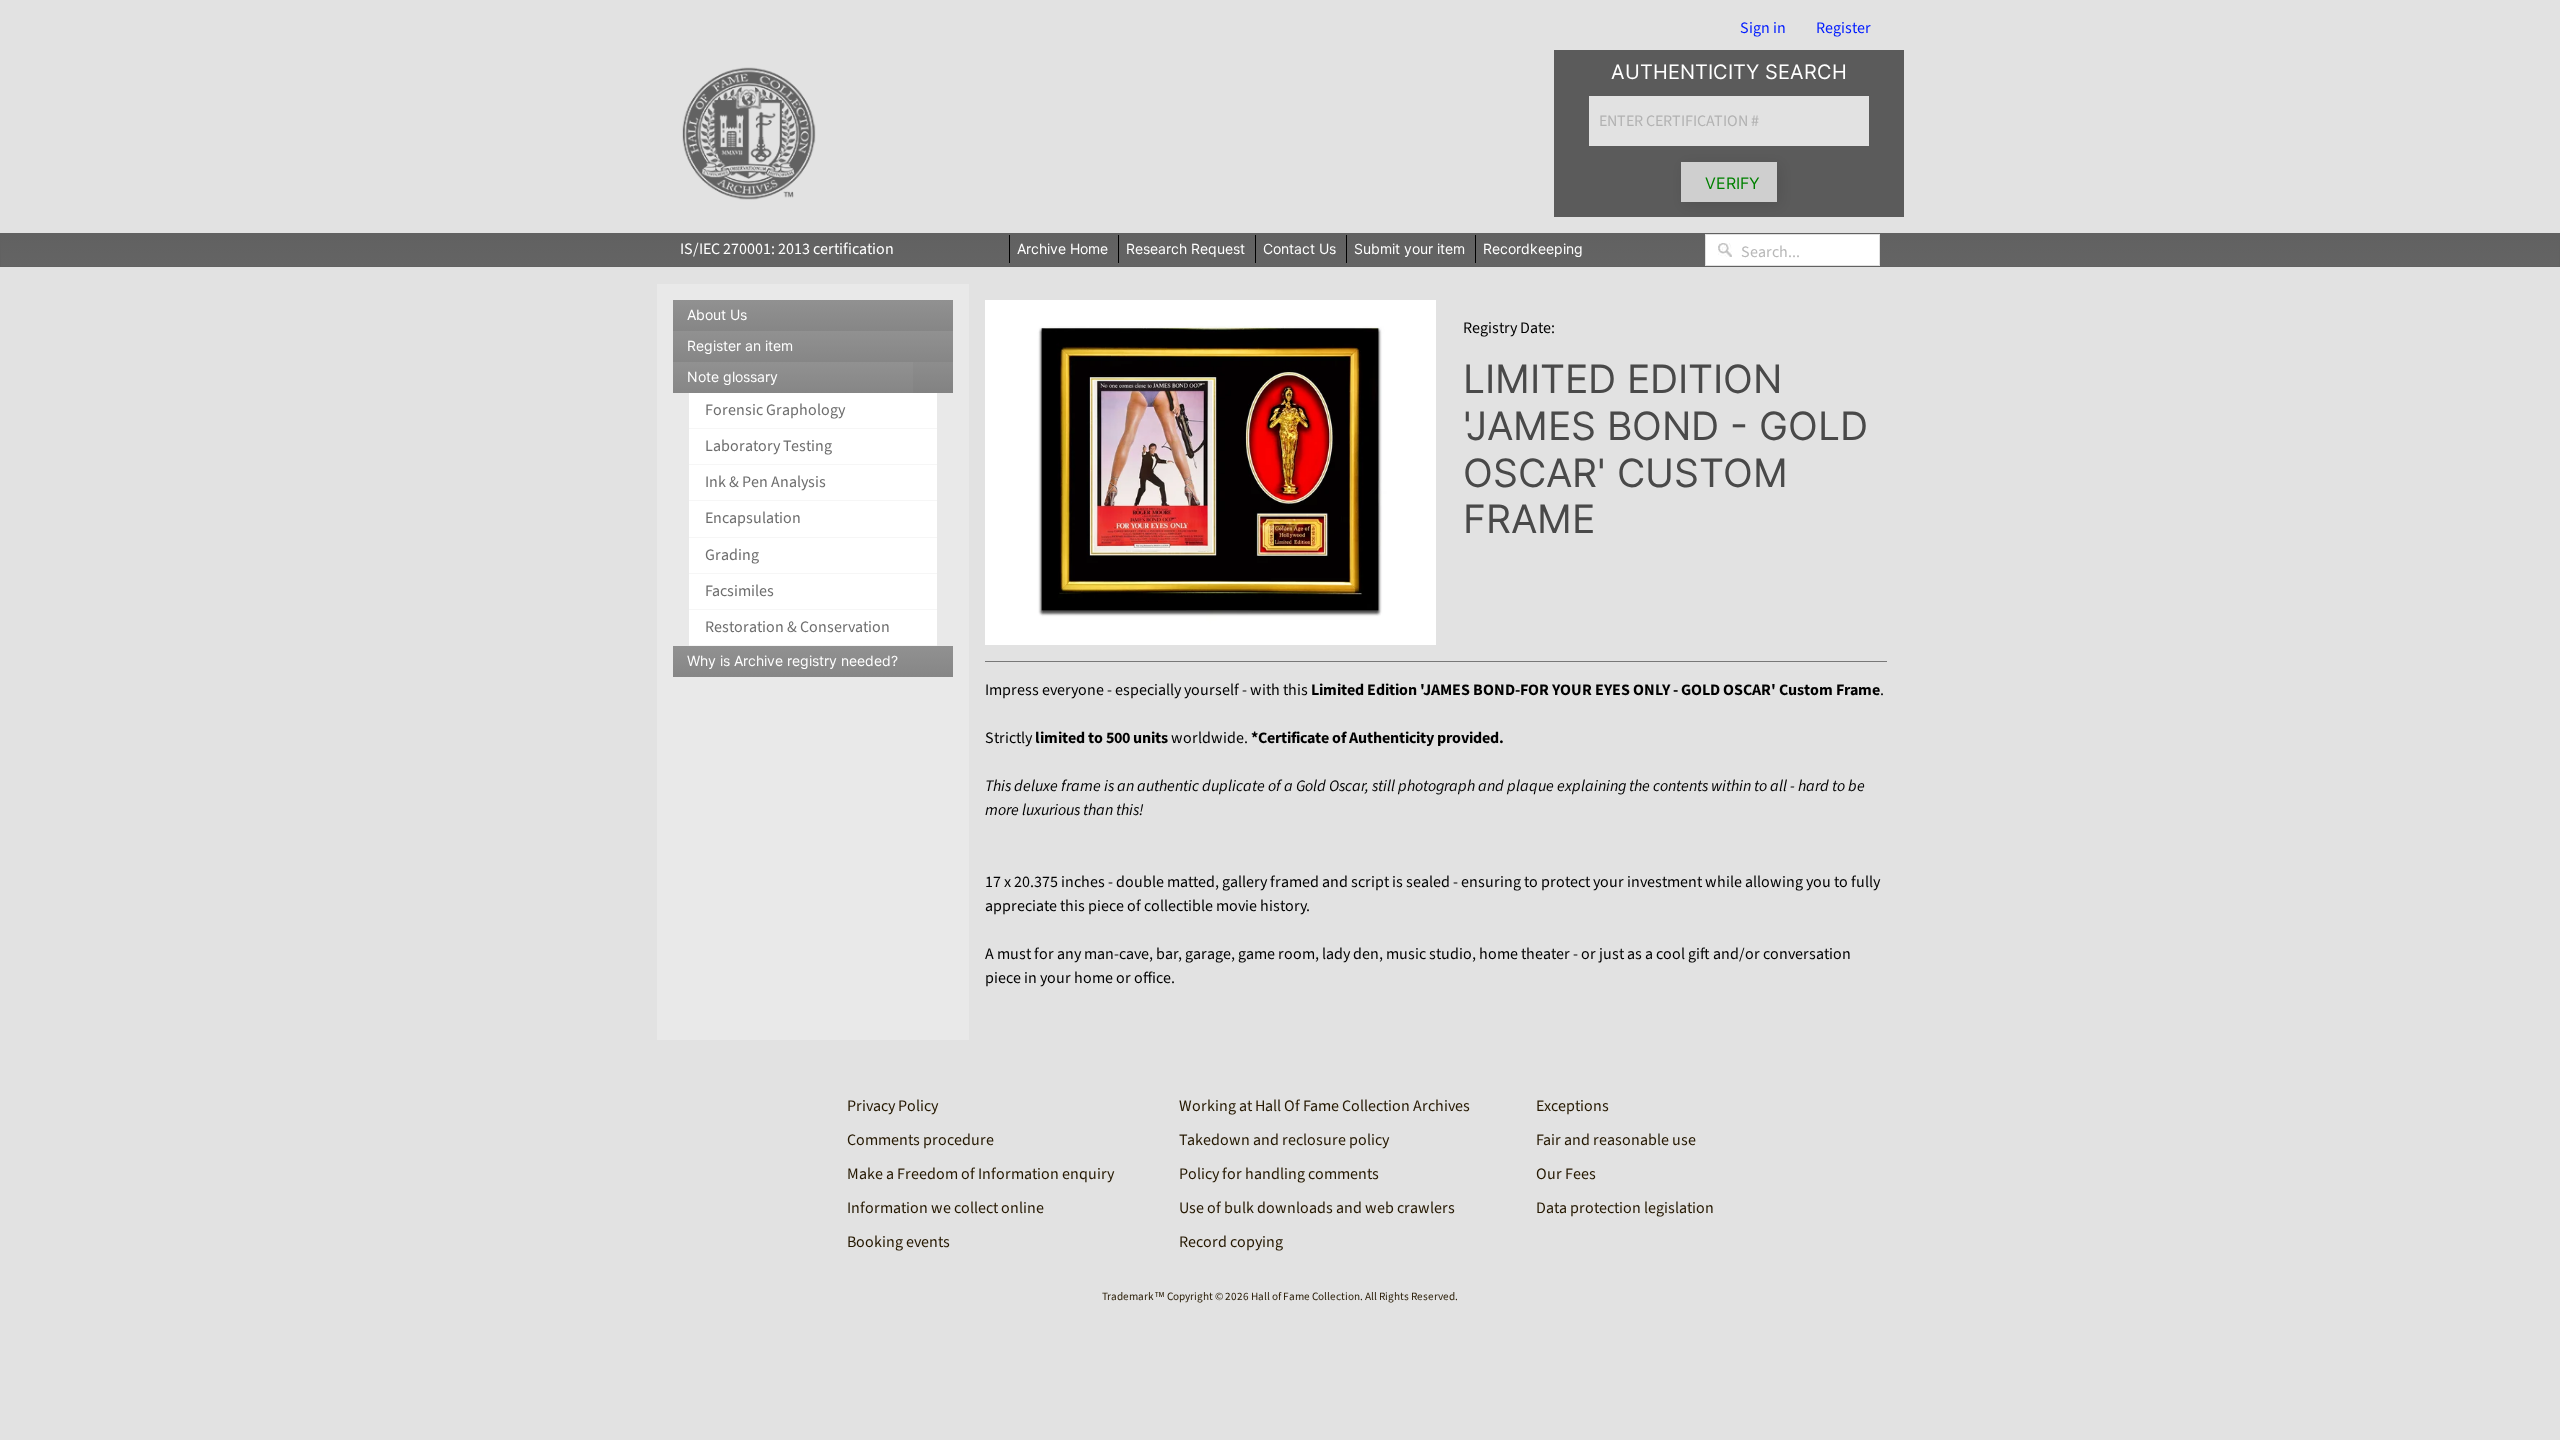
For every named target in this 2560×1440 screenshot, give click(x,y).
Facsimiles (739, 591)
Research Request (1185, 248)
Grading (732, 555)
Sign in (1763, 28)
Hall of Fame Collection (1305, 1296)
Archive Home (1062, 248)
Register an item (740, 345)
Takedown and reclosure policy (1284, 1140)
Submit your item (1409, 248)
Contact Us (1299, 248)
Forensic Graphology (775, 410)
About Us (717, 314)
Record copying (1231, 1242)
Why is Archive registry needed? (792, 660)
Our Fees (1566, 1174)
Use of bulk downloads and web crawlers (1317, 1208)
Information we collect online (945, 1208)
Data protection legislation (1625, 1208)
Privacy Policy (892, 1106)
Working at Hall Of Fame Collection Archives (1324, 1106)
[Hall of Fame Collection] (748, 134)
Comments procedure (920, 1140)
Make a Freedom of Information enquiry (980, 1174)
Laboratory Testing (768, 446)
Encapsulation (753, 518)
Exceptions (1572, 1106)
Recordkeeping (1533, 248)
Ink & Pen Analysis (765, 482)
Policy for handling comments (1279, 1174)
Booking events (898, 1242)
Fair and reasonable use (1616, 1140)
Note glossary (820, 380)
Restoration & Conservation (797, 627)
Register (1843, 28)
